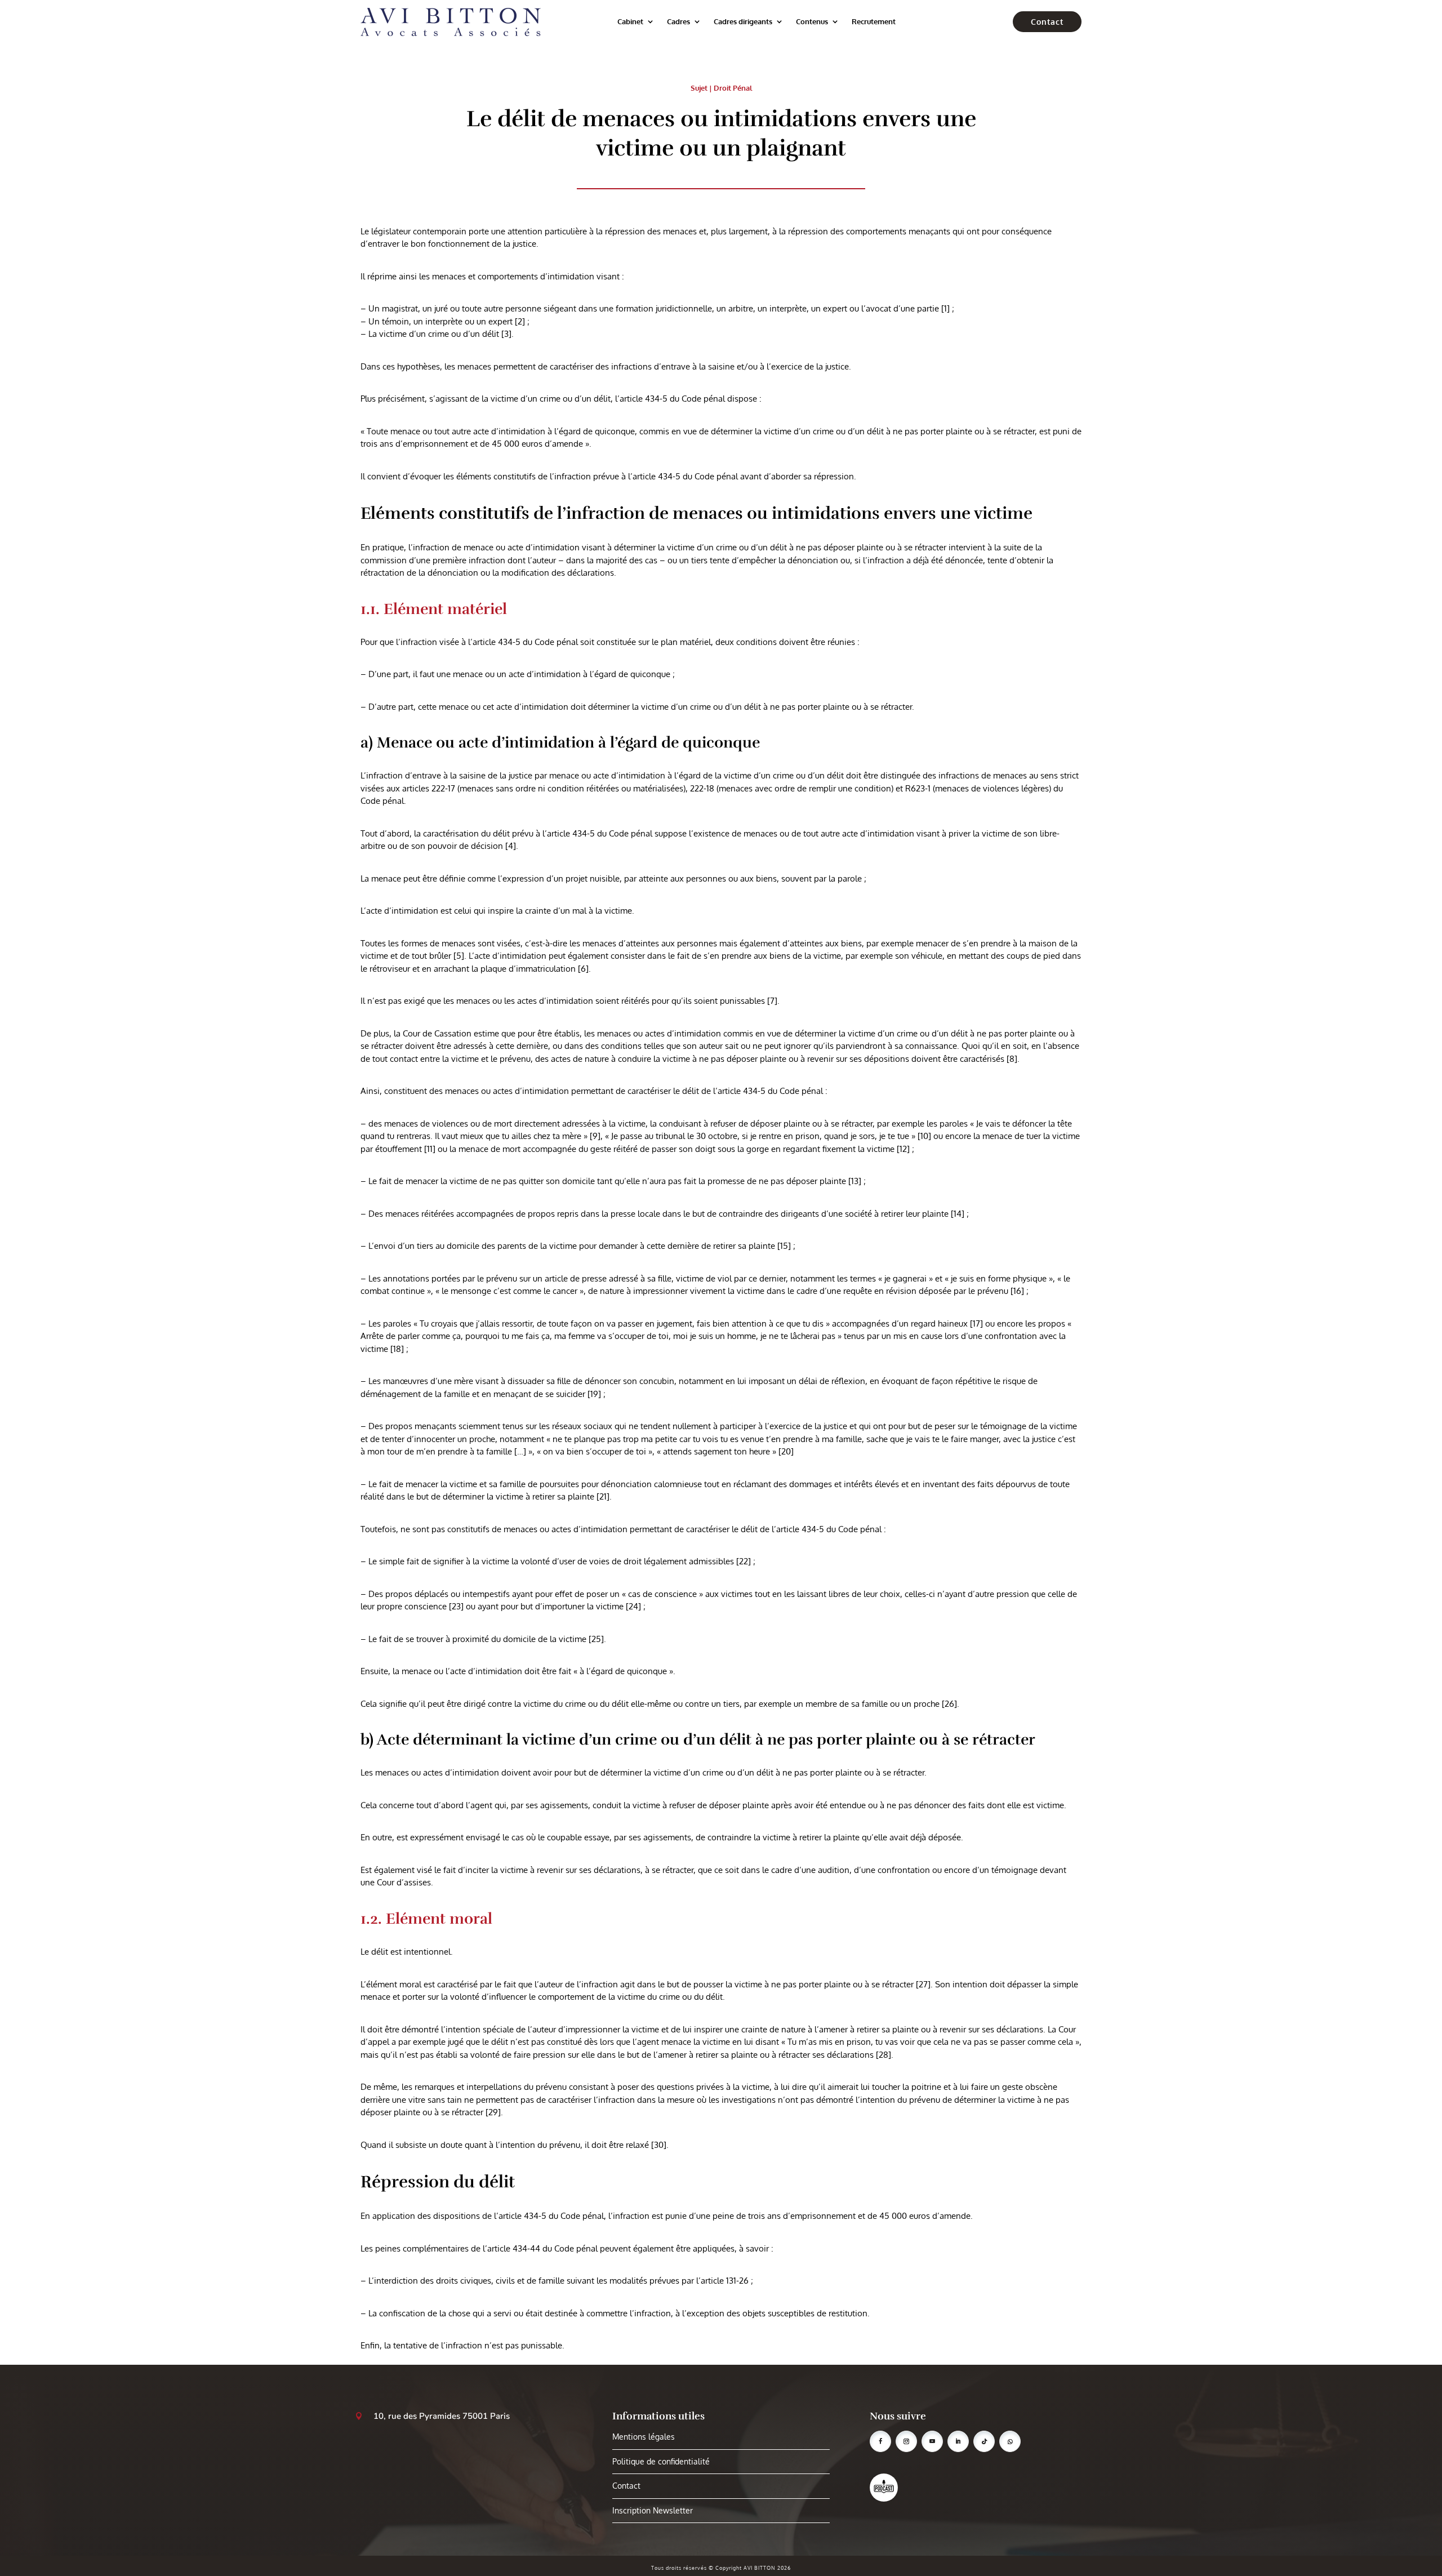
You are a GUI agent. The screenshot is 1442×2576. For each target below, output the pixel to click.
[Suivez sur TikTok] (984, 2441)
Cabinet (630, 21)
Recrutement (874, 21)
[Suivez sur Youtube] (932, 2441)
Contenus (812, 21)
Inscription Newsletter (653, 2510)
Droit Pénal (733, 88)
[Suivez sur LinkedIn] (958, 2441)
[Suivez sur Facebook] (880, 2441)
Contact (1047, 22)
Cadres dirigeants (743, 21)
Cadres (678, 21)
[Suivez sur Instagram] (906, 2441)
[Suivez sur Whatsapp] (1010, 2441)
